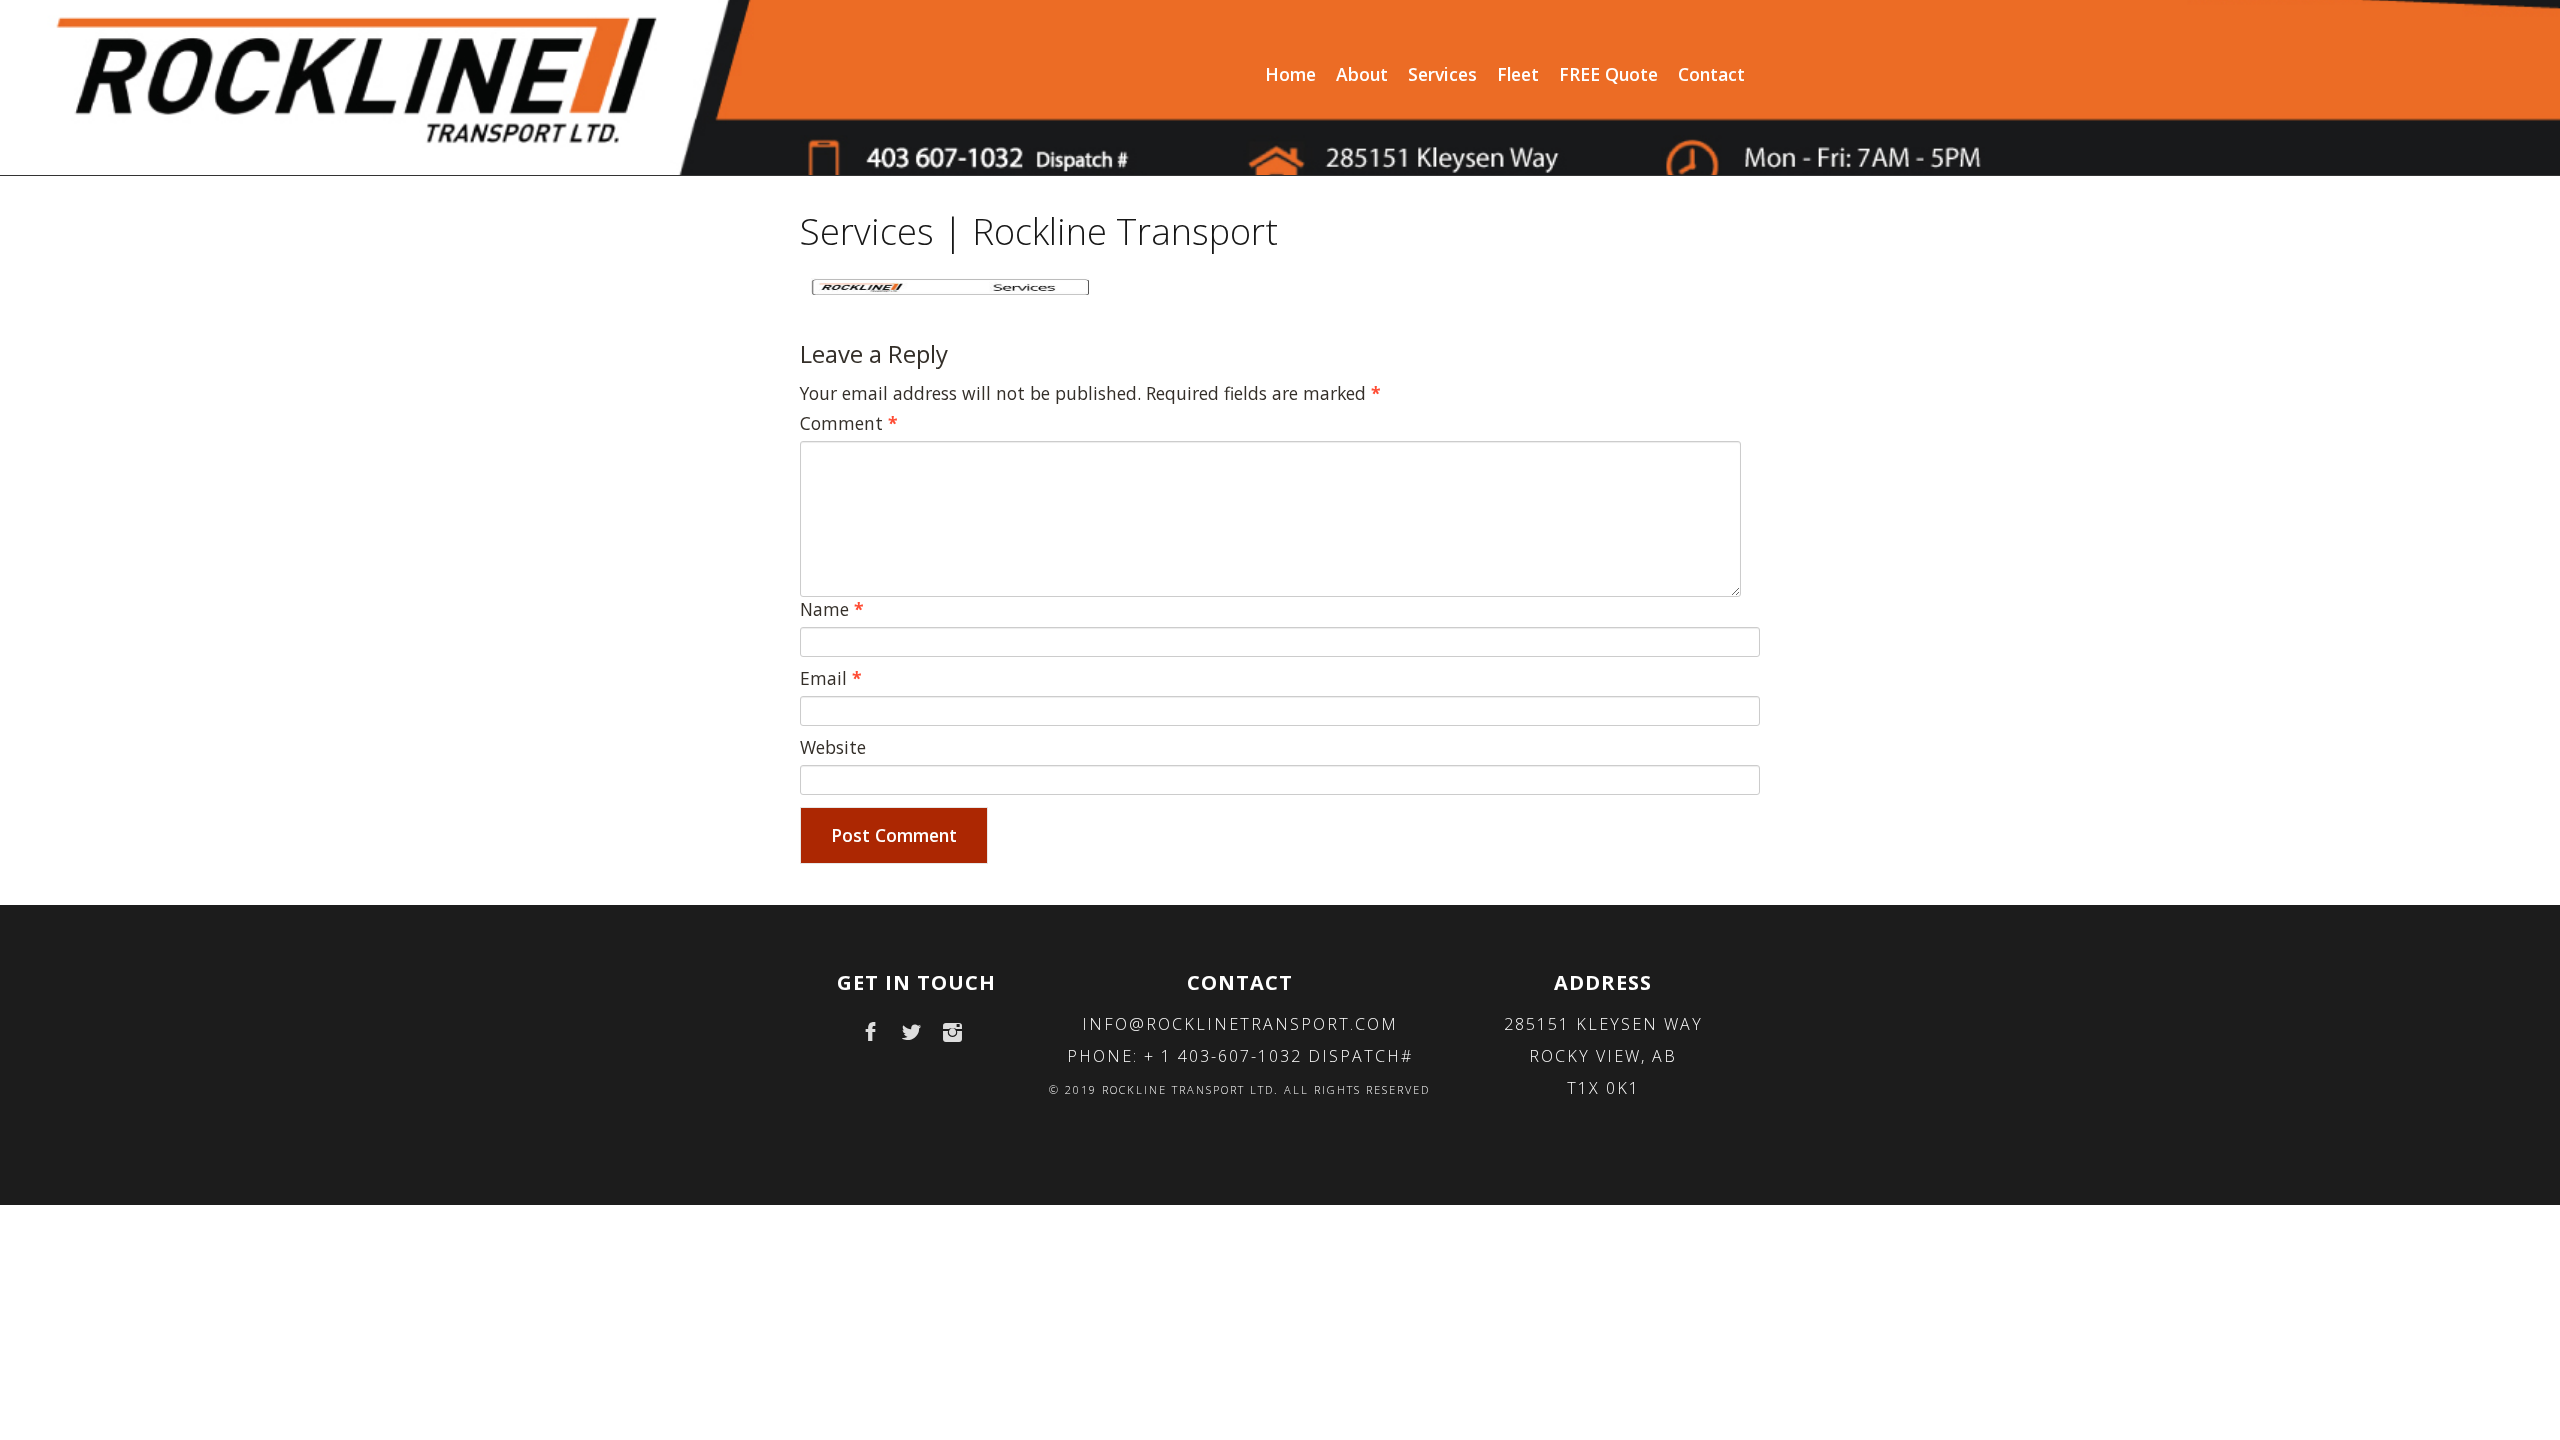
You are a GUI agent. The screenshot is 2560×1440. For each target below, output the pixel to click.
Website (833, 747)
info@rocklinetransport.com (1240, 1024)
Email (831, 678)
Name (832, 609)
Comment (849, 423)
